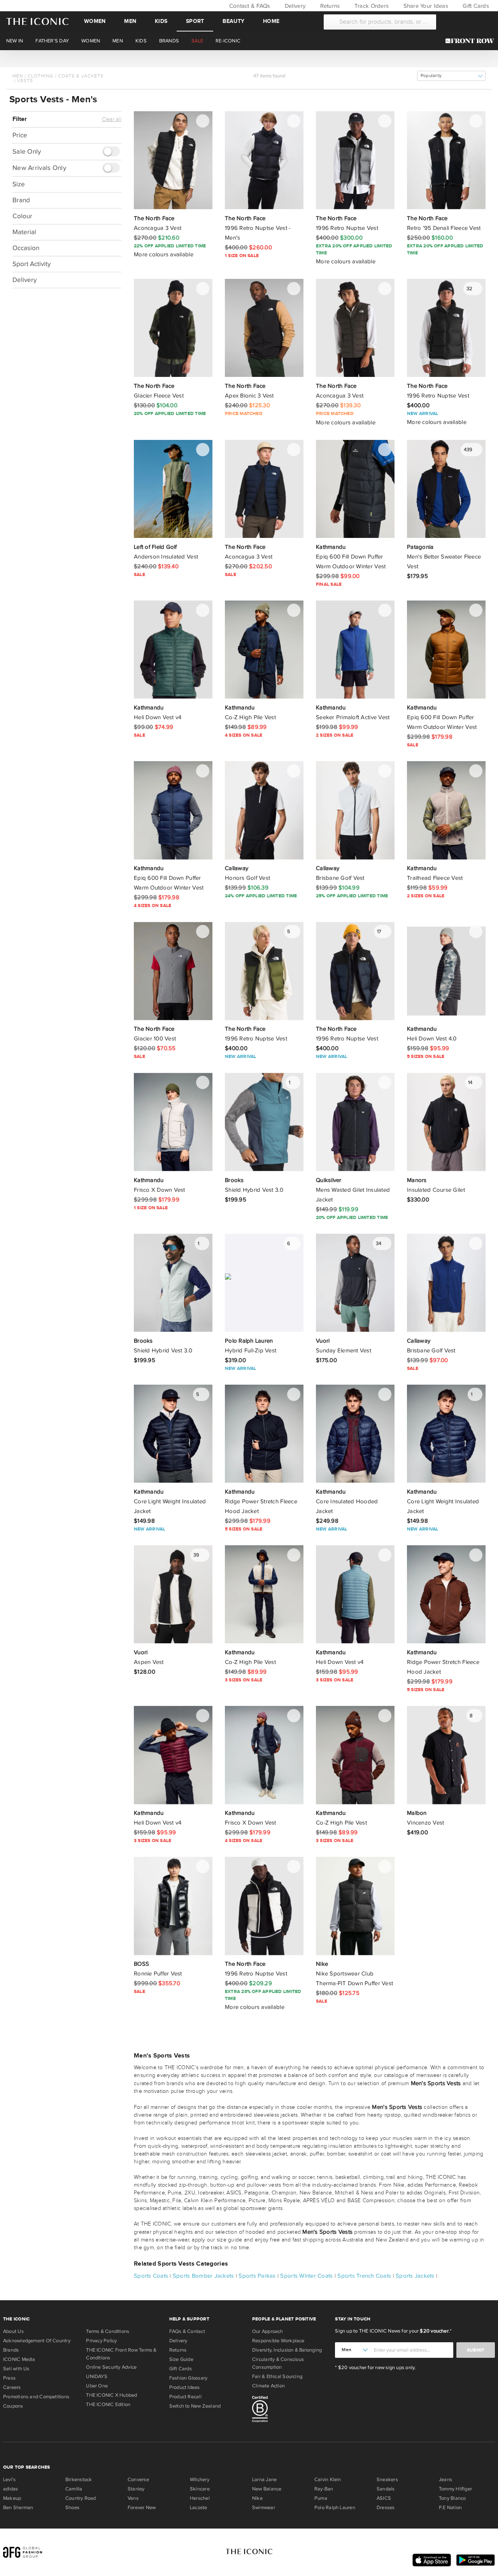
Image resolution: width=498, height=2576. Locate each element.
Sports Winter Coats (306, 2276)
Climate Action (268, 2386)
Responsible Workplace (278, 2341)
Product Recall (185, 2397)
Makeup (12, 2498)
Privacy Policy (101, 2341)
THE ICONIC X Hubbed (111, 2395)
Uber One (97, 2386)
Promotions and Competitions (36, 2397)
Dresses (386, 2508)
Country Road (81, 2498)
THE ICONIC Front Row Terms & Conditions (121, 2354)
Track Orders (371, 6)
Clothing (40, 76)
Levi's (9, 2480)
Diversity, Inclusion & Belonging (287, 2350)
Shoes (72, 2508)
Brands (11, 2350)
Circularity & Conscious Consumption (278, 2363)
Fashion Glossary (189, 2378)
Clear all (112, 119)
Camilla (74, 2489)
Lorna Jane (264, 2480)
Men (130, 21)
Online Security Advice (111, 2367)
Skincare (200, 2489)
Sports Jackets (415, 2276)
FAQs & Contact (187, 2331)
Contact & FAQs (249, 6)
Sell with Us (16, 2369)
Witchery (200, 2480)
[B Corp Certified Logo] (290, 2410)
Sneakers (387, 2480)
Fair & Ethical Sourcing (277, 2376)
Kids (161, 21)
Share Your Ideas (425, 6)
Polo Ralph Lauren (335, 2508)
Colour (22, 216)
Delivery (294, 6)
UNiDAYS (97, 2376)
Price (20, 135)
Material (24, 232)
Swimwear (264, 2508)
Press (9, 2378)
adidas (11, 2489)
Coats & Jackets (81, 76)
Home (271, 21)
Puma (321, 2498)
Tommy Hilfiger (455, 2489)
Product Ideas (185, 2387)
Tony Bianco (452, 2498)
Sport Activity (32, 264)
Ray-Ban (324, 2489)
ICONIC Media (19, 2359)
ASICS (384, 2498)
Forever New (142, 2508)
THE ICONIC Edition (108, 2404)
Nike (257, 2498)
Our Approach (268, 2331)
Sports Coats (151, 2276)
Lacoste (199, 2508)
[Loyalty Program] (472, 41)
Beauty (233, 21)
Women (95, 21)
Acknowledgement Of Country (37, 2341)
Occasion (26, 248)
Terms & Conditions (108, 2331)
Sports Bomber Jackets (203, 2276)
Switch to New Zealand (195, 2406)
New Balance (267, 2489)
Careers (12, 2387)
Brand (21, 200)
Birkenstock (79, 2480)
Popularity (431, 76)
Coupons (13, 2406)
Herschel (200, 2498)
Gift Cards (475, 6)
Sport (195, 21)
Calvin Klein (328, 2480)
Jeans (445, 2480)
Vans (133, 2498)
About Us (13, 2331)
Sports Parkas (257, 2276)
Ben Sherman (18, 2508)
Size (19, 184)
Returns (329, 6)
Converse (138, 2480)
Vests (25, 81)
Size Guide (181, 2359)
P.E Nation (450, 2508)
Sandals (386, 2489)
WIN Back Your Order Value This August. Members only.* (249, 58)
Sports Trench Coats (364, 2276)
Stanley (136, 2489)
